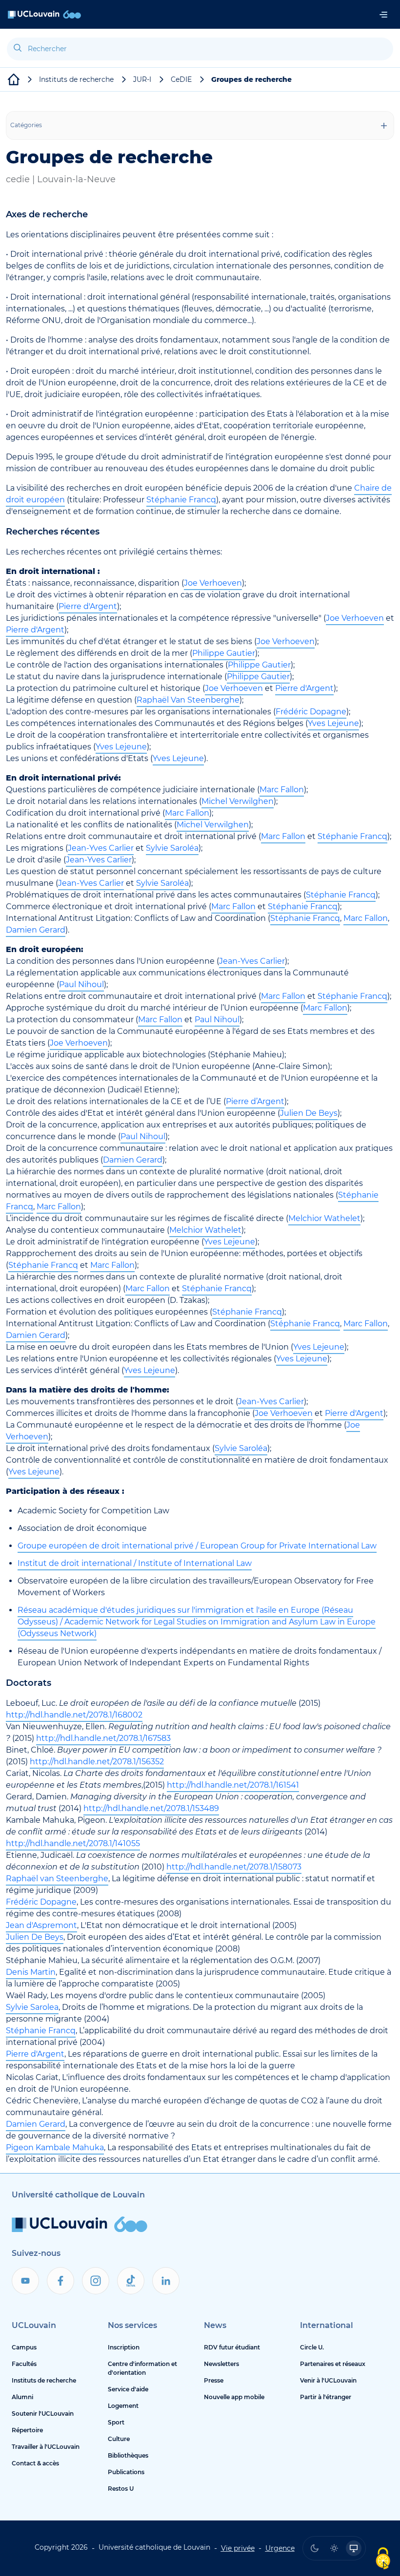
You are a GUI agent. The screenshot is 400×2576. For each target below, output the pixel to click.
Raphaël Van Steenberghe (188, 700)
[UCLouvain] (14, 79)
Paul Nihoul (81, 984)
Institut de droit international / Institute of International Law (135, 1563)
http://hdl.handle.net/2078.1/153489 (151, 1808)
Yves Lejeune (333, 723)
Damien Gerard (36, 930)
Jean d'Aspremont (41, 1925)
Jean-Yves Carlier (101, 848)
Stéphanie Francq (181, 500)
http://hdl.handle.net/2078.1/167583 (103, 1738)
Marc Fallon (282, 790)
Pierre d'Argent (88, 606)
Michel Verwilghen (238, 801)
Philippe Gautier (224, 653)
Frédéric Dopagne (311, 712)
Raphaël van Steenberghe (57, 1879)
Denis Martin (31, 1972)
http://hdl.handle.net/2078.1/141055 (73, 1843)
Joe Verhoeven (213, 583)
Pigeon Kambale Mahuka (55, 2147)
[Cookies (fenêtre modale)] (383, 2559)
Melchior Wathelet (324, 1218)
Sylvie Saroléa (172, 848)
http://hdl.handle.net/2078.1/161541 (233, 1785)
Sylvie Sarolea (32, 2007)
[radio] (315, 2548)
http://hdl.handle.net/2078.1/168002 (74, 1715)
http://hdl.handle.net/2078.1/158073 (234, 1867)
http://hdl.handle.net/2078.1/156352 (97, 1762)
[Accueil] (44, 14)
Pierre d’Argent (255, 1101)
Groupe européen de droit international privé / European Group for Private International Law (197, 1546)
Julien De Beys (309, 1113)
